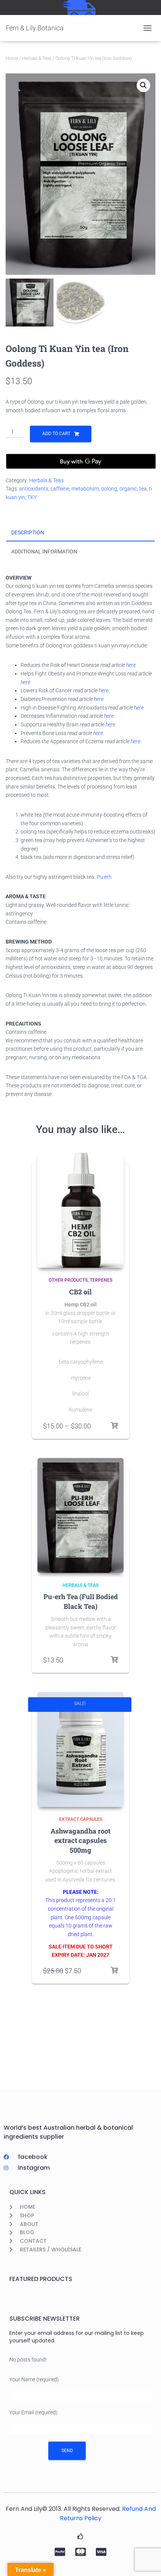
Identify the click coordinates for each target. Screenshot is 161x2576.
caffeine (60, 489)
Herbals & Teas (37, 58)
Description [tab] (28, 532)
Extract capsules (81, 1819)
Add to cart (56, 434)
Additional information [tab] (44, 552)
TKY (32, 497)
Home (12, 58)
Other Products (68, 1280)
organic (128, 489)
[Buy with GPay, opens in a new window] (81, 461)
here (131, 665)
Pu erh (104, 877)
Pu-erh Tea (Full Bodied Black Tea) (81, 1601)
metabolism (85, 489)
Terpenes (101, 1280)
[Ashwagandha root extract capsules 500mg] (80, 1749)
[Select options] (114, 1426)
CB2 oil (80, 1292)
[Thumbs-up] (80, 2536)
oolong (109, 489)
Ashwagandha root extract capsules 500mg (80, 1840)
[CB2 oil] (80, 1210)
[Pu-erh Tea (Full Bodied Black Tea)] (80, 1515)
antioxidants (34, 489)
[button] (143, 85)
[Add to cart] (114, 1660)
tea (143, 489)
